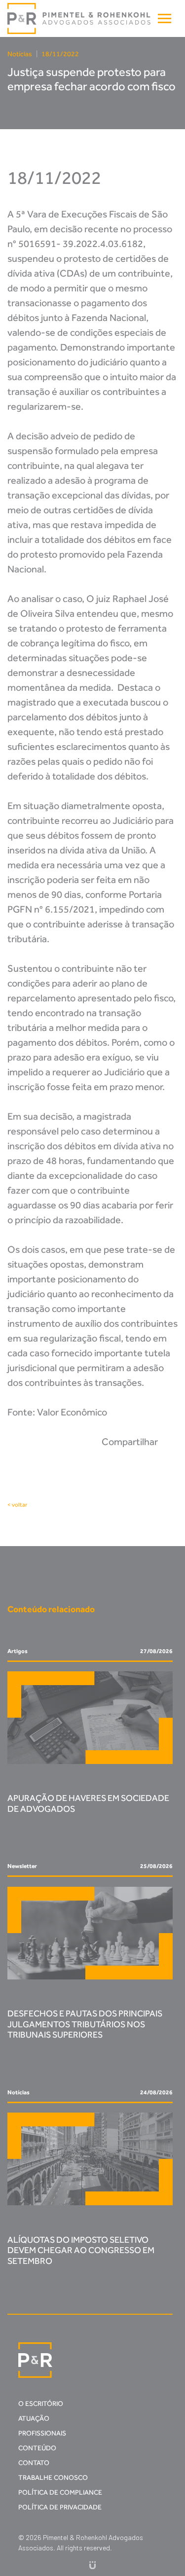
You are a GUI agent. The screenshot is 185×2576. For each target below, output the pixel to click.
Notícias (20, 54)
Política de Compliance (60, 2492)
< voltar (17, 1505)
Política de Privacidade (60, 2507)
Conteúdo (37, 2448)
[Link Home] (79, 19)
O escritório (41, 2404)
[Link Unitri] (92, 2564)
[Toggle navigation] (165, 18)
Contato (34, 2463)
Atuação (34, 2418)
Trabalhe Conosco (53, 2478)
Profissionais (42, 2433)
